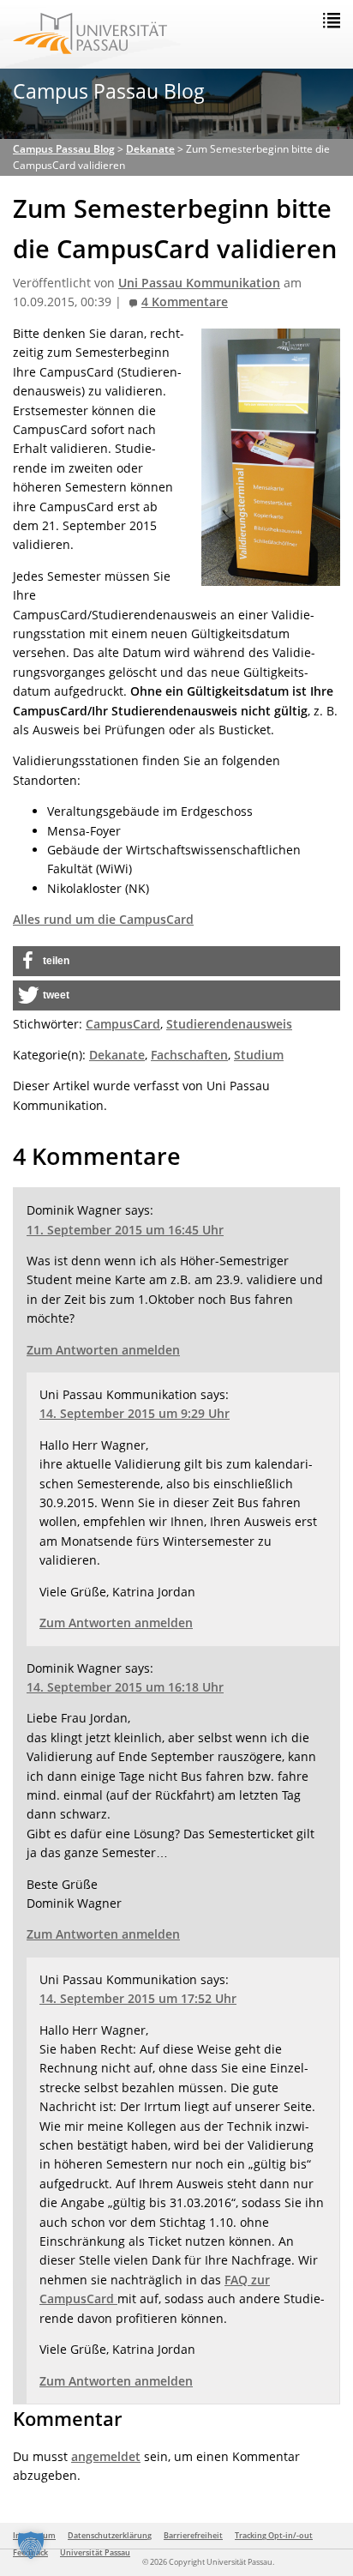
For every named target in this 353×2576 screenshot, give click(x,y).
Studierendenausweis (229, 1024)
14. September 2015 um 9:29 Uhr (135, 1413)
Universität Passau (95, 2552)
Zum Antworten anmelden (103, 1350)
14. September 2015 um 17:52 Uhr (138, 1998)
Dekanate (117, 1055)
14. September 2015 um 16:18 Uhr (125, 1687)
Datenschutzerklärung (110, 2535)
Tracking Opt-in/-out (274, 2535)
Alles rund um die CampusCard (103, 919)
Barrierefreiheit (193, 2535)
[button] (176, 961)
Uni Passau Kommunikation (199, 283)
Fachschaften (189, 1055)
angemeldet (106, 2456)
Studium (259, 1055)
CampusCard (123, 1024)
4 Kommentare (185, 302)
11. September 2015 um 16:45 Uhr (125, 1230)
